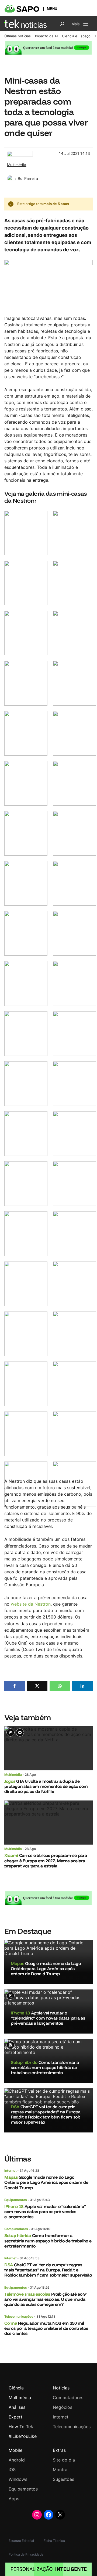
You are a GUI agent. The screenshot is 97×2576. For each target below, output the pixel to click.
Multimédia (17, 165)
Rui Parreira (28, 178)
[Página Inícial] (25, 24)
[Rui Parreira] (11, 178)
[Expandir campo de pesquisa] (62, 24)
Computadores (16, 2229)
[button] (15, 1686)
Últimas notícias (18, 36)
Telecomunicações (19, 2316)
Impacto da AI (46, 36)
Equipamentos (16, 2200)
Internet (11, 2171)
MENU (52, 9)
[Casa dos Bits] (20, 154)
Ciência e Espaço (76, 36)
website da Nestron (31, 1604)
